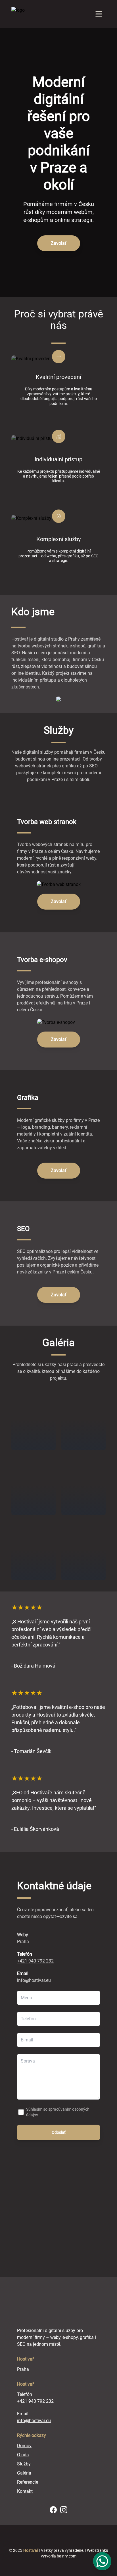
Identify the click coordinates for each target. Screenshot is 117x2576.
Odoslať (59, 2132)
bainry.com (67, 2556)
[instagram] (64, 2510)
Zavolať (59, 243)
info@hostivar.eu (34, 1980)
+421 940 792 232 (35, 1961)
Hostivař (31, 2550)
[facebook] (53, 2510)
